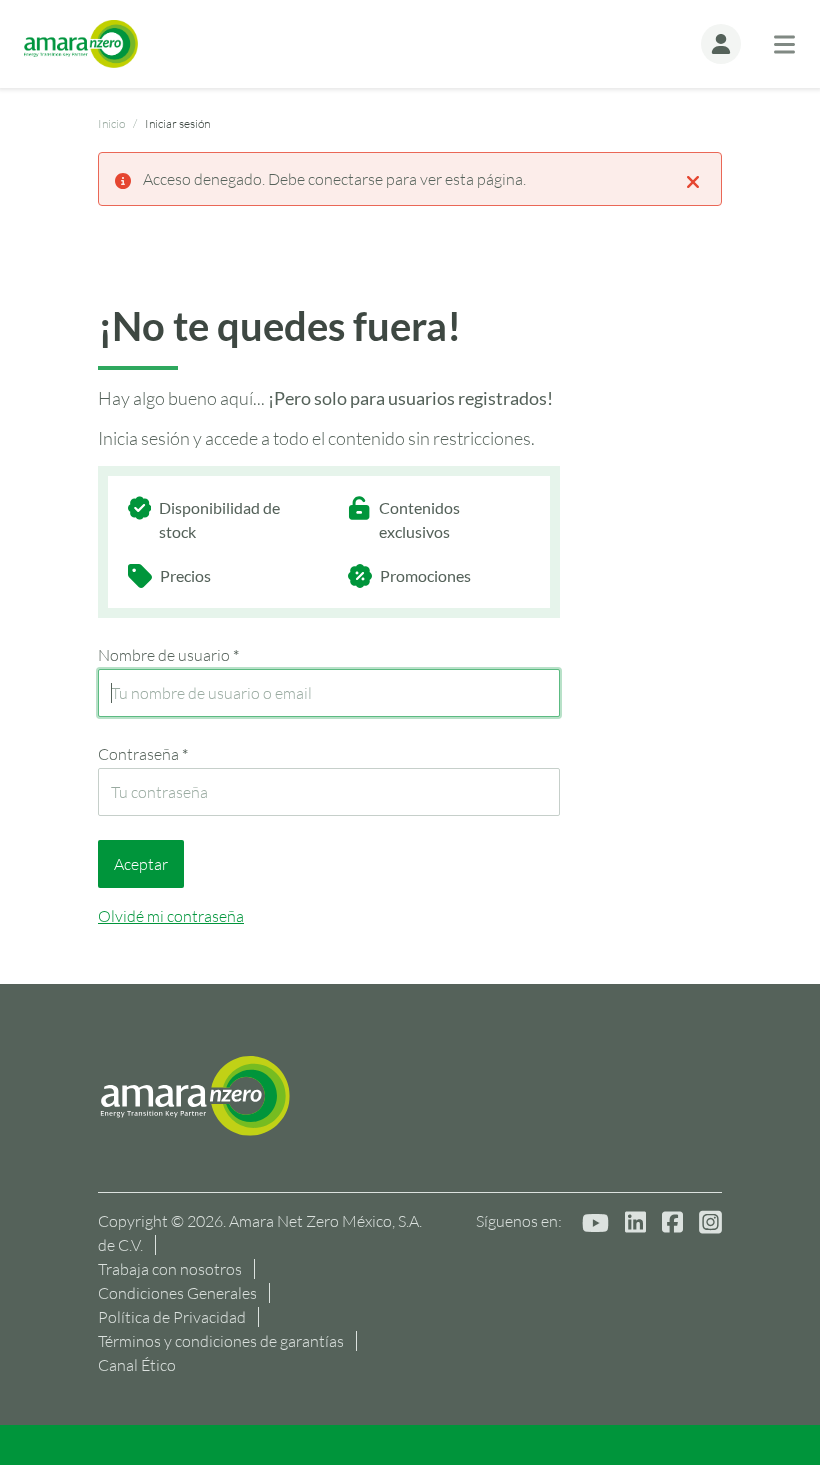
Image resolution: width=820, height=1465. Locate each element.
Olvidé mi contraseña (171, 916)
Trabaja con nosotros (170, 1269)
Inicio (111, 123)
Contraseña (143, 754)
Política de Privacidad (172, 1317)
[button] (721, 44)
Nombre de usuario (168, 655)
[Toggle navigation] (784, 44)
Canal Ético (137, 1365)
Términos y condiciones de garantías (221, 1341)
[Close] (693, 180)
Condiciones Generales (177, 1293)
